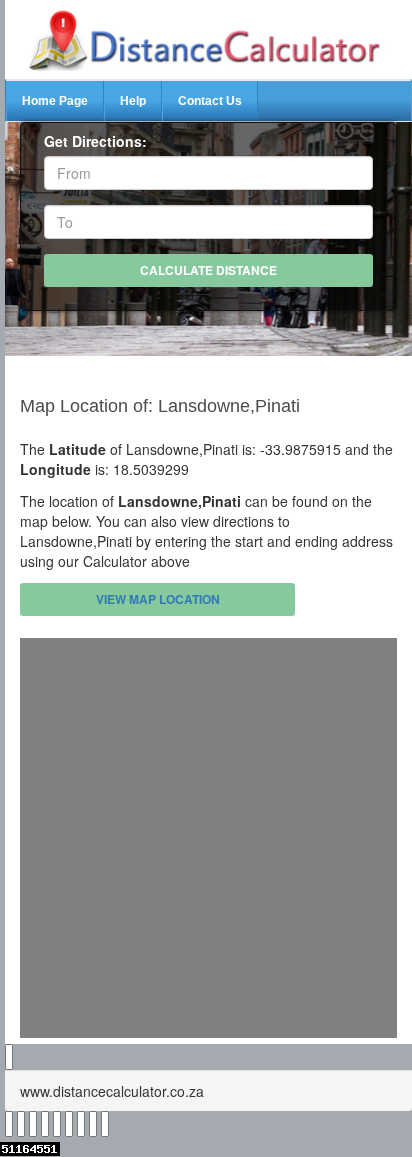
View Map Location (158, 599)
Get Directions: (95, 141)
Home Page (55, 101)
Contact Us (210, 101)
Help (133, 101)
